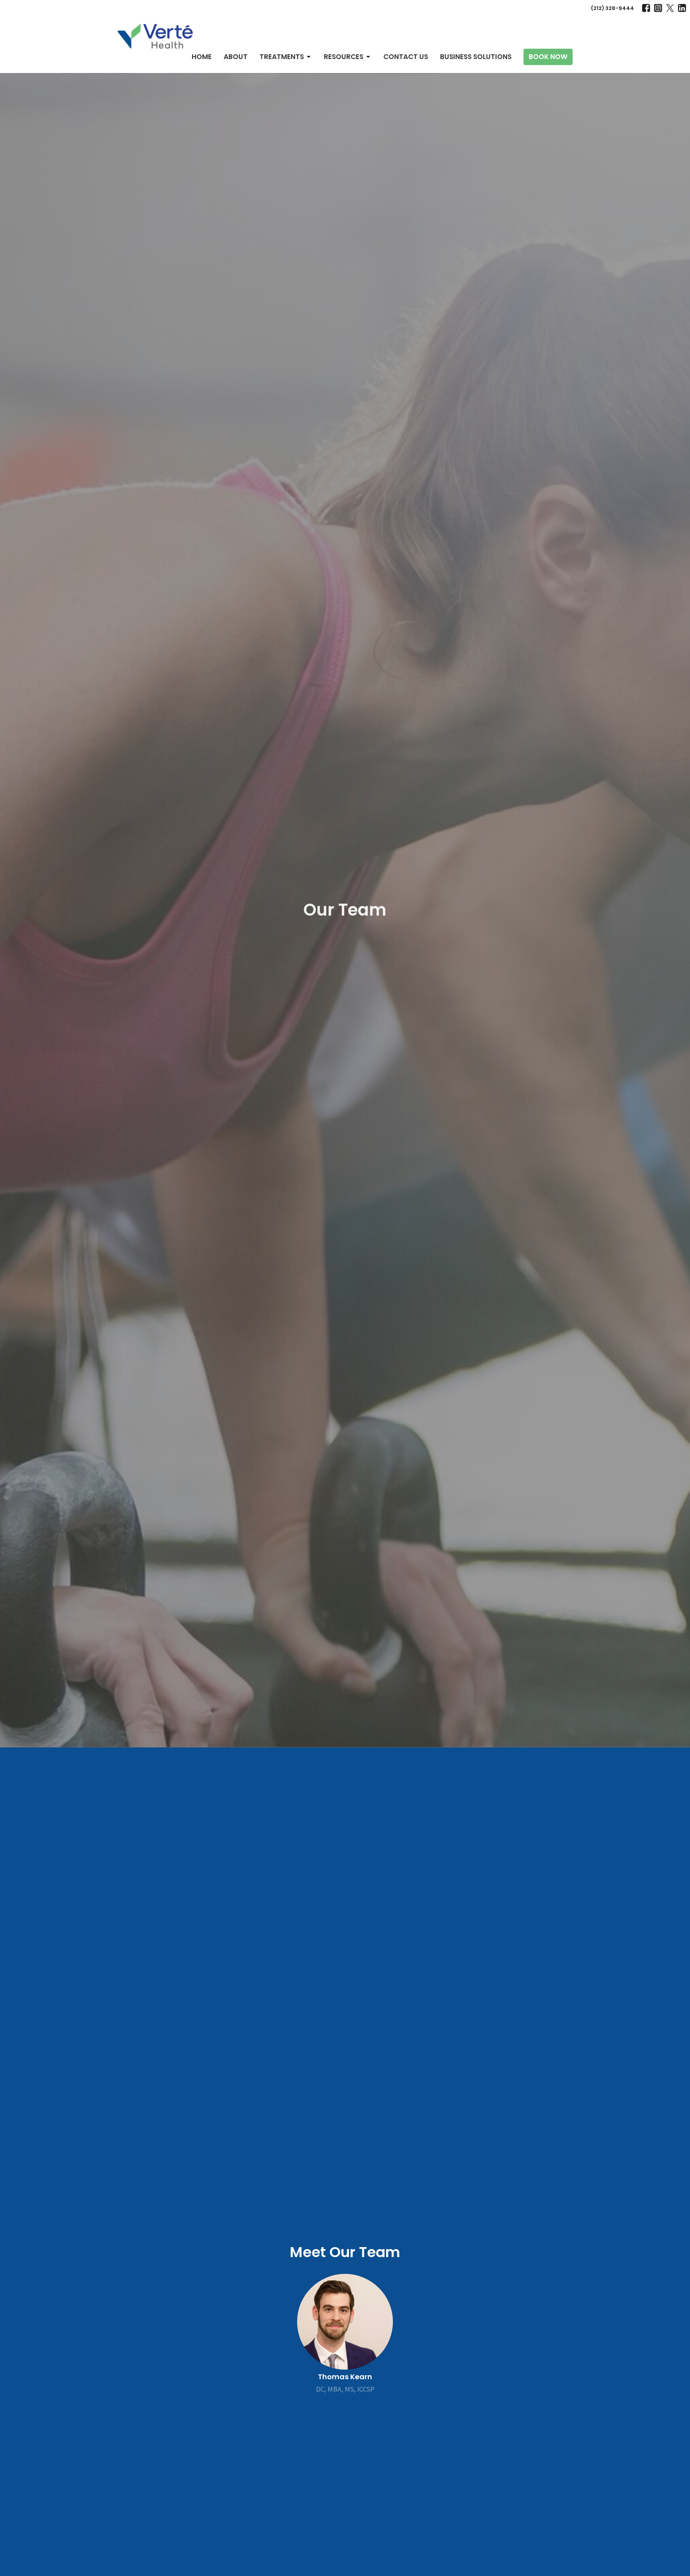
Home (202, 57)
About (236, 57)
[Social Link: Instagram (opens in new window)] (658, 8)
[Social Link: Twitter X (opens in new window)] (670, 8)
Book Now (548, 57)
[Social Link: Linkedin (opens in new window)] (682, 8)
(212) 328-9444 (613, 8)
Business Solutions (476, 57)
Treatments (282, 57)
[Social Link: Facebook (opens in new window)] (646, 8)
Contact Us (406, 57)
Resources (344, 57)
